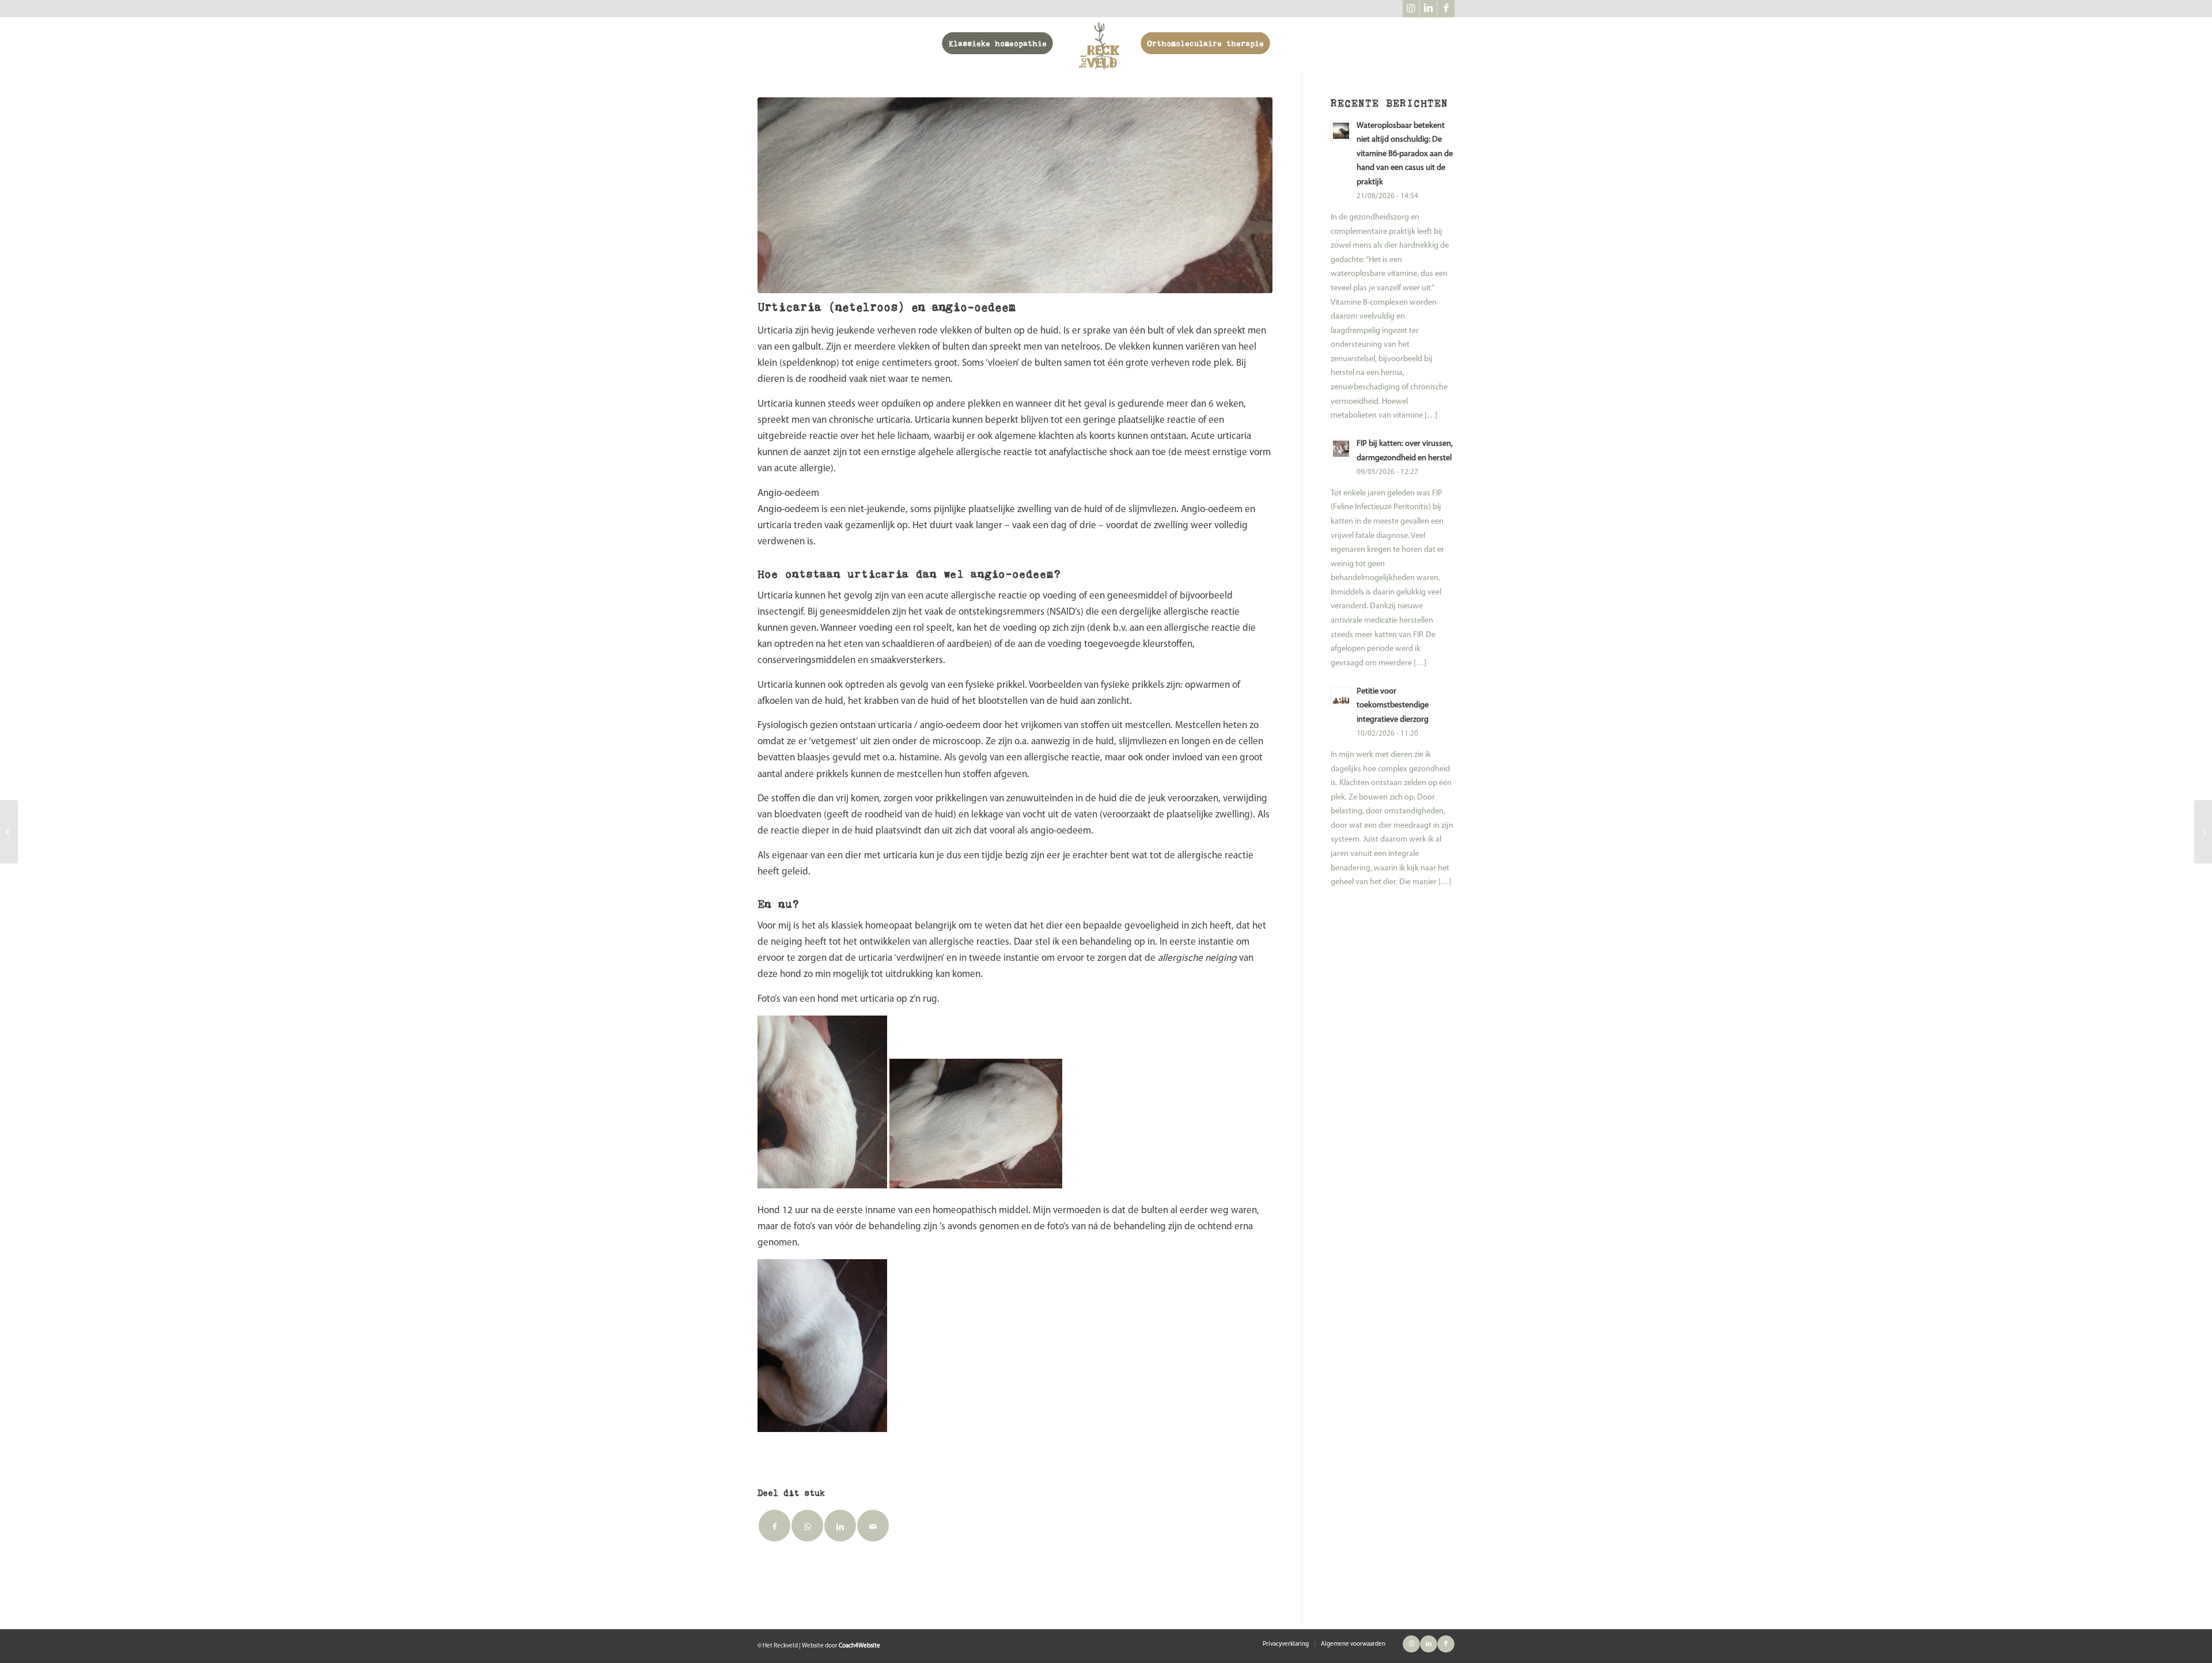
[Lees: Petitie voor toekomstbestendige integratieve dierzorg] (1341, 696)
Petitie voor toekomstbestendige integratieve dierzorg (1393, 706)
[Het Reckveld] (1099, 43)
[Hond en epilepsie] (9, 832)
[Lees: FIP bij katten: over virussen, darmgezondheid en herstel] (1341, 449)
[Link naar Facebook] (1446, 9)
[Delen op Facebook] (774, 1526)
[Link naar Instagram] (1411, 9)
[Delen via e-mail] (873, 1526)
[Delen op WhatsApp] (807, 1526)
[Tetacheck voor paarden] (2203, 832)
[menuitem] (998, 43)
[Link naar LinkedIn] (1428, 9)
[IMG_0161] (1015, 195)
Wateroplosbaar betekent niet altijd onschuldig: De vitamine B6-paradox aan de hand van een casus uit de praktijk (1405, 154)
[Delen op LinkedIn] (840, 1526)
